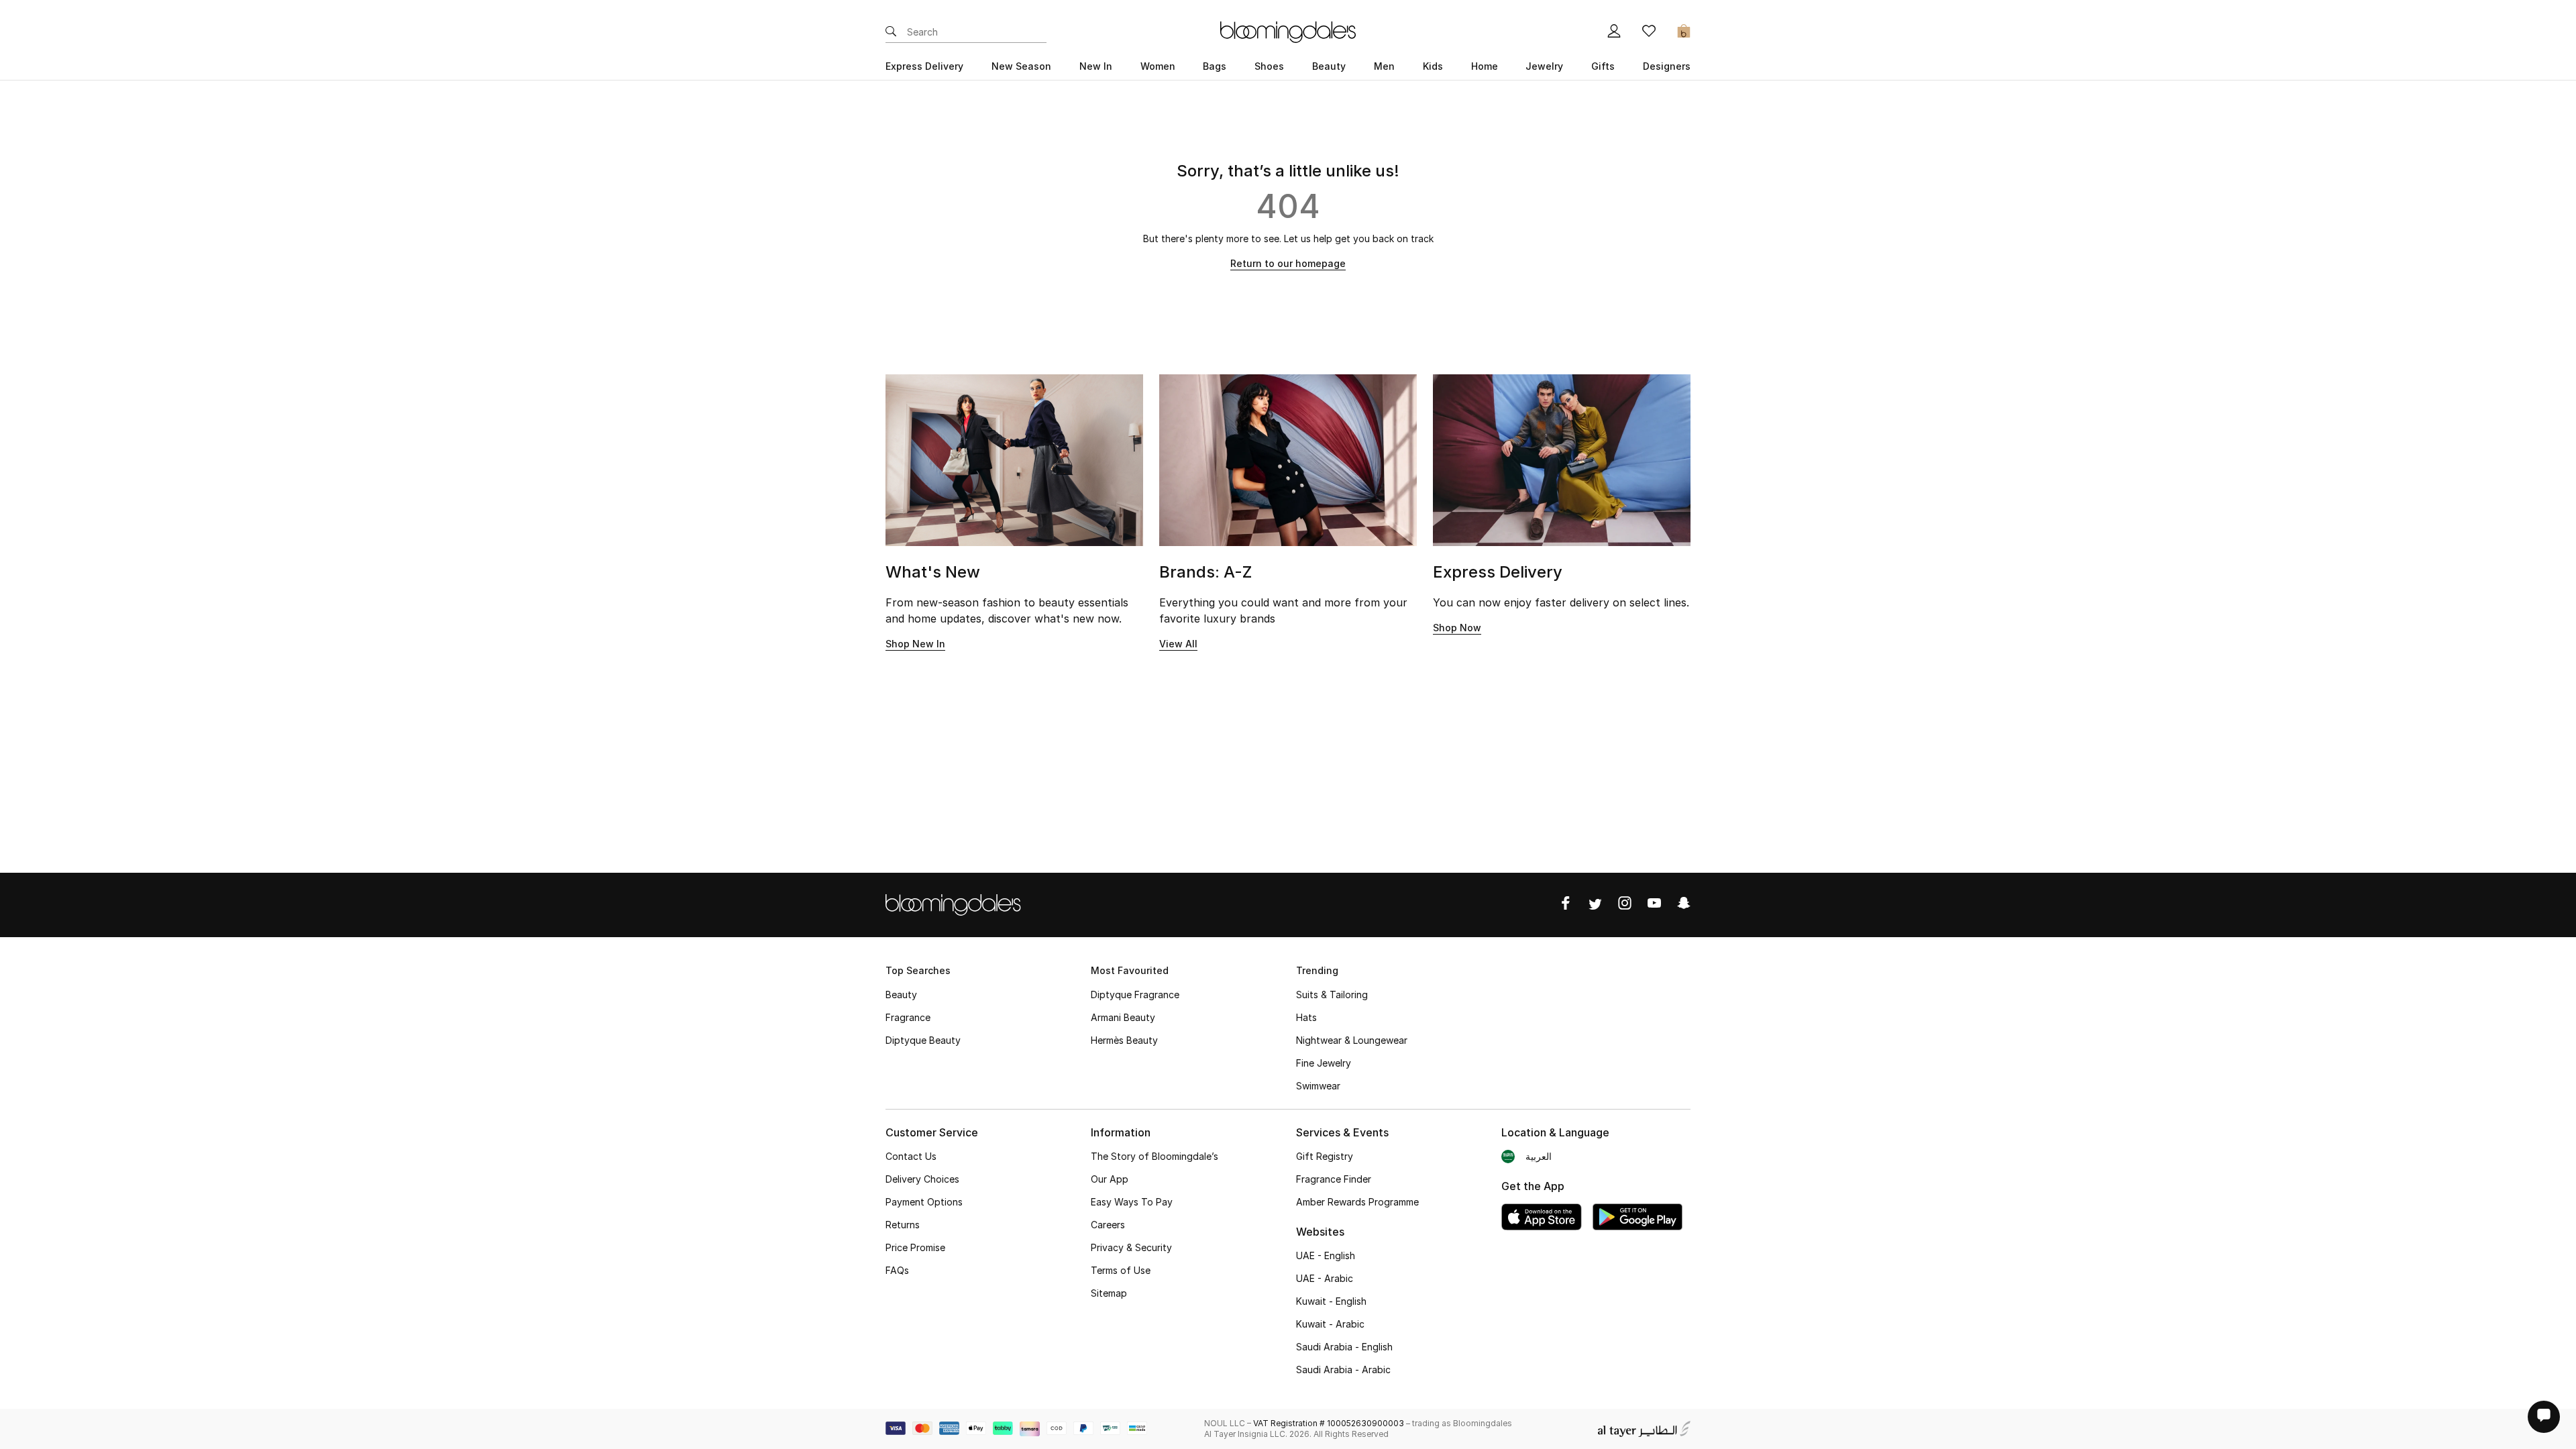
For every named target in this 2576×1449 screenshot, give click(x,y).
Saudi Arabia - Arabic (1343, 1370)
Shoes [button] (1269, 66)
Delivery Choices (922, 1179)
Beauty (901, 995)
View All (1178, 644)
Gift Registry (1325, 1156)
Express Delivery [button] (924, 66)
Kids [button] (1433, 66)
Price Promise (915, 1247)
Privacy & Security (1131, 1247)
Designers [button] (1667, 66)
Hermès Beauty (1124, 1040)
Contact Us (911, 1156)
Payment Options (924, 1202)
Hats (1306, 1017)
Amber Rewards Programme (1357, 1202)
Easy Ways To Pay (1132, 1202)
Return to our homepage (1288, 263)
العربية (1539, 1156)
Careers (1108, 1225)
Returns (903, 1225)
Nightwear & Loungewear (1352, 1040)
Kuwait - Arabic (1330, 1324)
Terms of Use (1121, 1270)
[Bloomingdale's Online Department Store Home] (1288, 31)
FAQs (897, 1270)
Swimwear (1318, 1086)
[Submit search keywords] (891, 32)
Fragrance (908, 1017)
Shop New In (915, 644)
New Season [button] (1021, 66)
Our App (1110, 1179)
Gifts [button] (1603, 66)
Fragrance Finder (1334, 1179)
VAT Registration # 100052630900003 (1329, 1423)
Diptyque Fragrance (1135, 995)
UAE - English (1326, 1255)
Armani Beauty (1123, 1017)
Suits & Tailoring (1332, 995)
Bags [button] (1215, 66)
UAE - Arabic (1325, 1278)
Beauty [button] (1329, 66)
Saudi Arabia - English (1344, 1347)
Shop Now (1457, 628)
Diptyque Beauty (923, 1040)
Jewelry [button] (1544, 66)
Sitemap (1109, 1293)
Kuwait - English (1331, 1301)
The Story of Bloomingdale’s (1155, 1156)
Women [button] (1158, 66)
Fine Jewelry (1324, 1063)
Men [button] (1384, 66)
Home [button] (1485, 66)
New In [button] (1096, 66)
